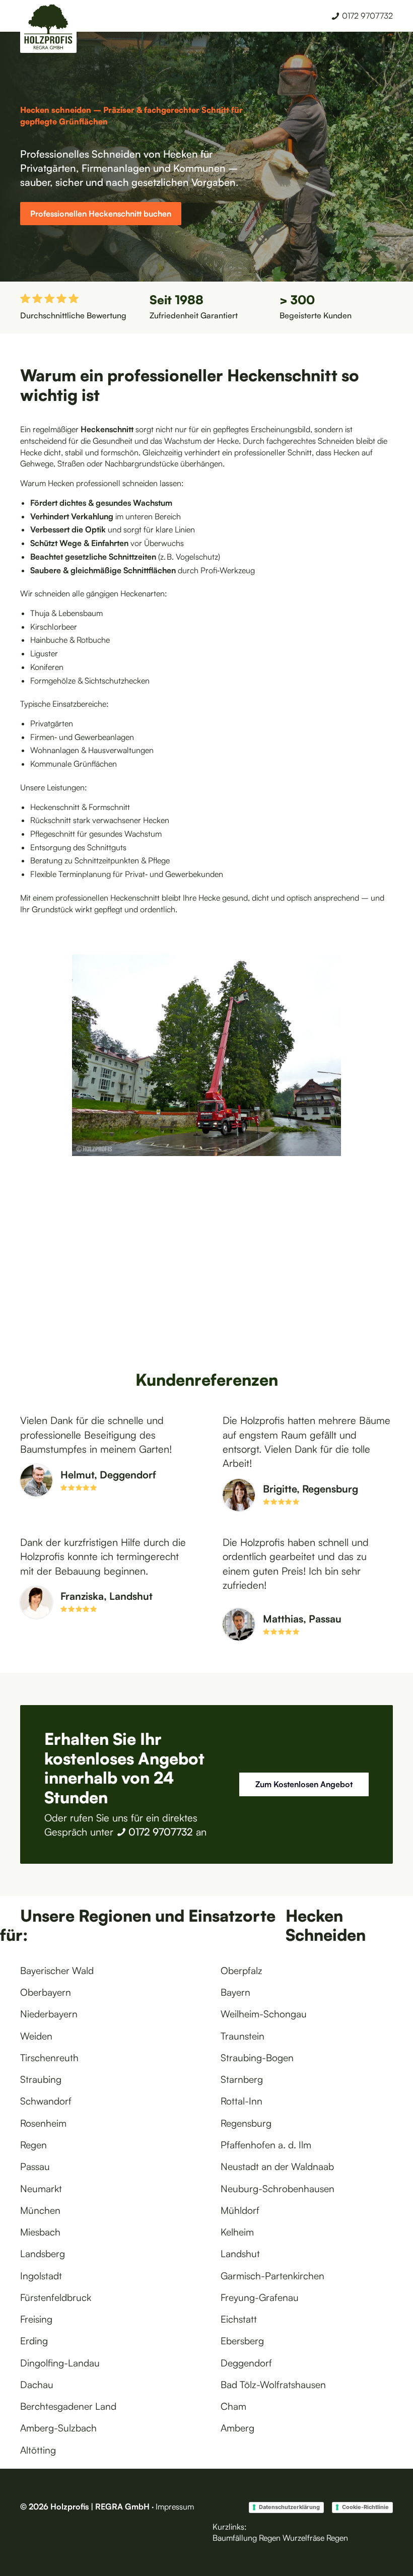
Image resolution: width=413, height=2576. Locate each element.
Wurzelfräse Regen (315, 2538)
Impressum (175, 2506)
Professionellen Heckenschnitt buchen (101, 214)
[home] (48, 28)
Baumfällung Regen (247, 2538)
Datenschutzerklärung (289, 2507)
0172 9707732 (161, 1832)
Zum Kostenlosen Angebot (304, 1784)
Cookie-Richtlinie (365, 2507)
